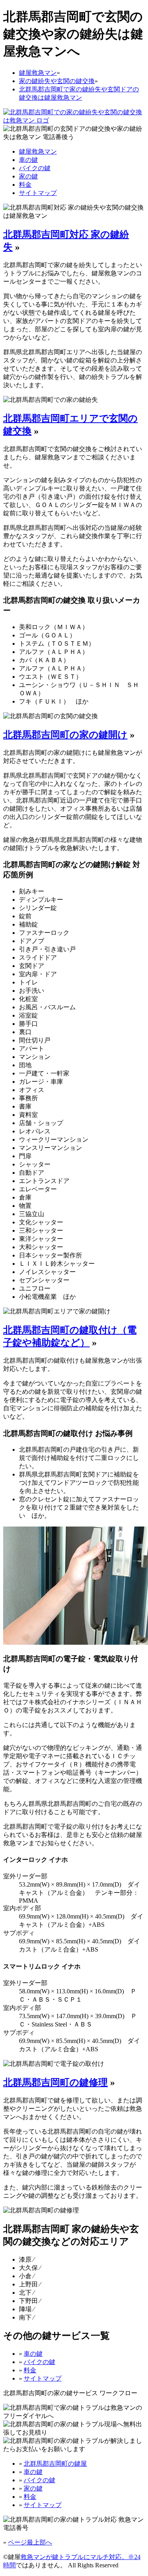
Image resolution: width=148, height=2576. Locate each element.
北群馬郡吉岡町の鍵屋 (55, 2464)
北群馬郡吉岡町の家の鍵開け (65, 735)
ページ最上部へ (30, 2542)
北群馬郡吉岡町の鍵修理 (55, 2082)
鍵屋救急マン (38, 151)
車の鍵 (28, 160)
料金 (25, 185)
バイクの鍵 (35, 168)
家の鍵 (28, 176)
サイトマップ (38, 193)
